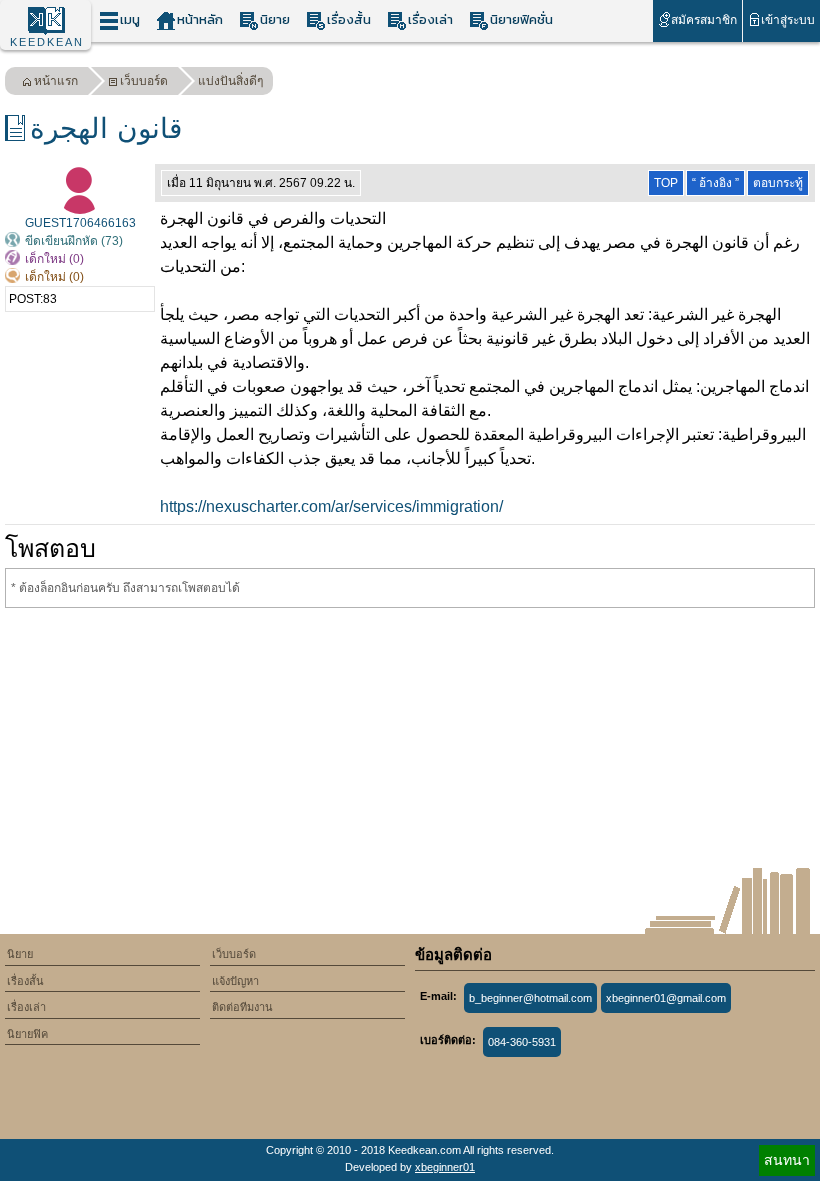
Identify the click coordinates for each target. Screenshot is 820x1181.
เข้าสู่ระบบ (788, 20)
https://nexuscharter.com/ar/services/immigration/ (331, 506)
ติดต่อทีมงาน (242, 1007)
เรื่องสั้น (349, 19)
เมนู (130, 19)
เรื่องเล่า (430, 19)
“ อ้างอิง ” (715, 183)
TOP (666, 183)
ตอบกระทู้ (778, 183)
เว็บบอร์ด (144, 81)
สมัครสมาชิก (704, 20)
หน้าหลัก (200, 19)
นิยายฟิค (27, 1034)
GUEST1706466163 (80, 223)
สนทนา (787, 1160)
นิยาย (275, 19)
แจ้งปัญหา (235, 981)
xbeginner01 (445, 1167)
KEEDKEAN (47, 42)
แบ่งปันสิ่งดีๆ (230, 81)
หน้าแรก (56, 81)
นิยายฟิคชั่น (521, 19)
